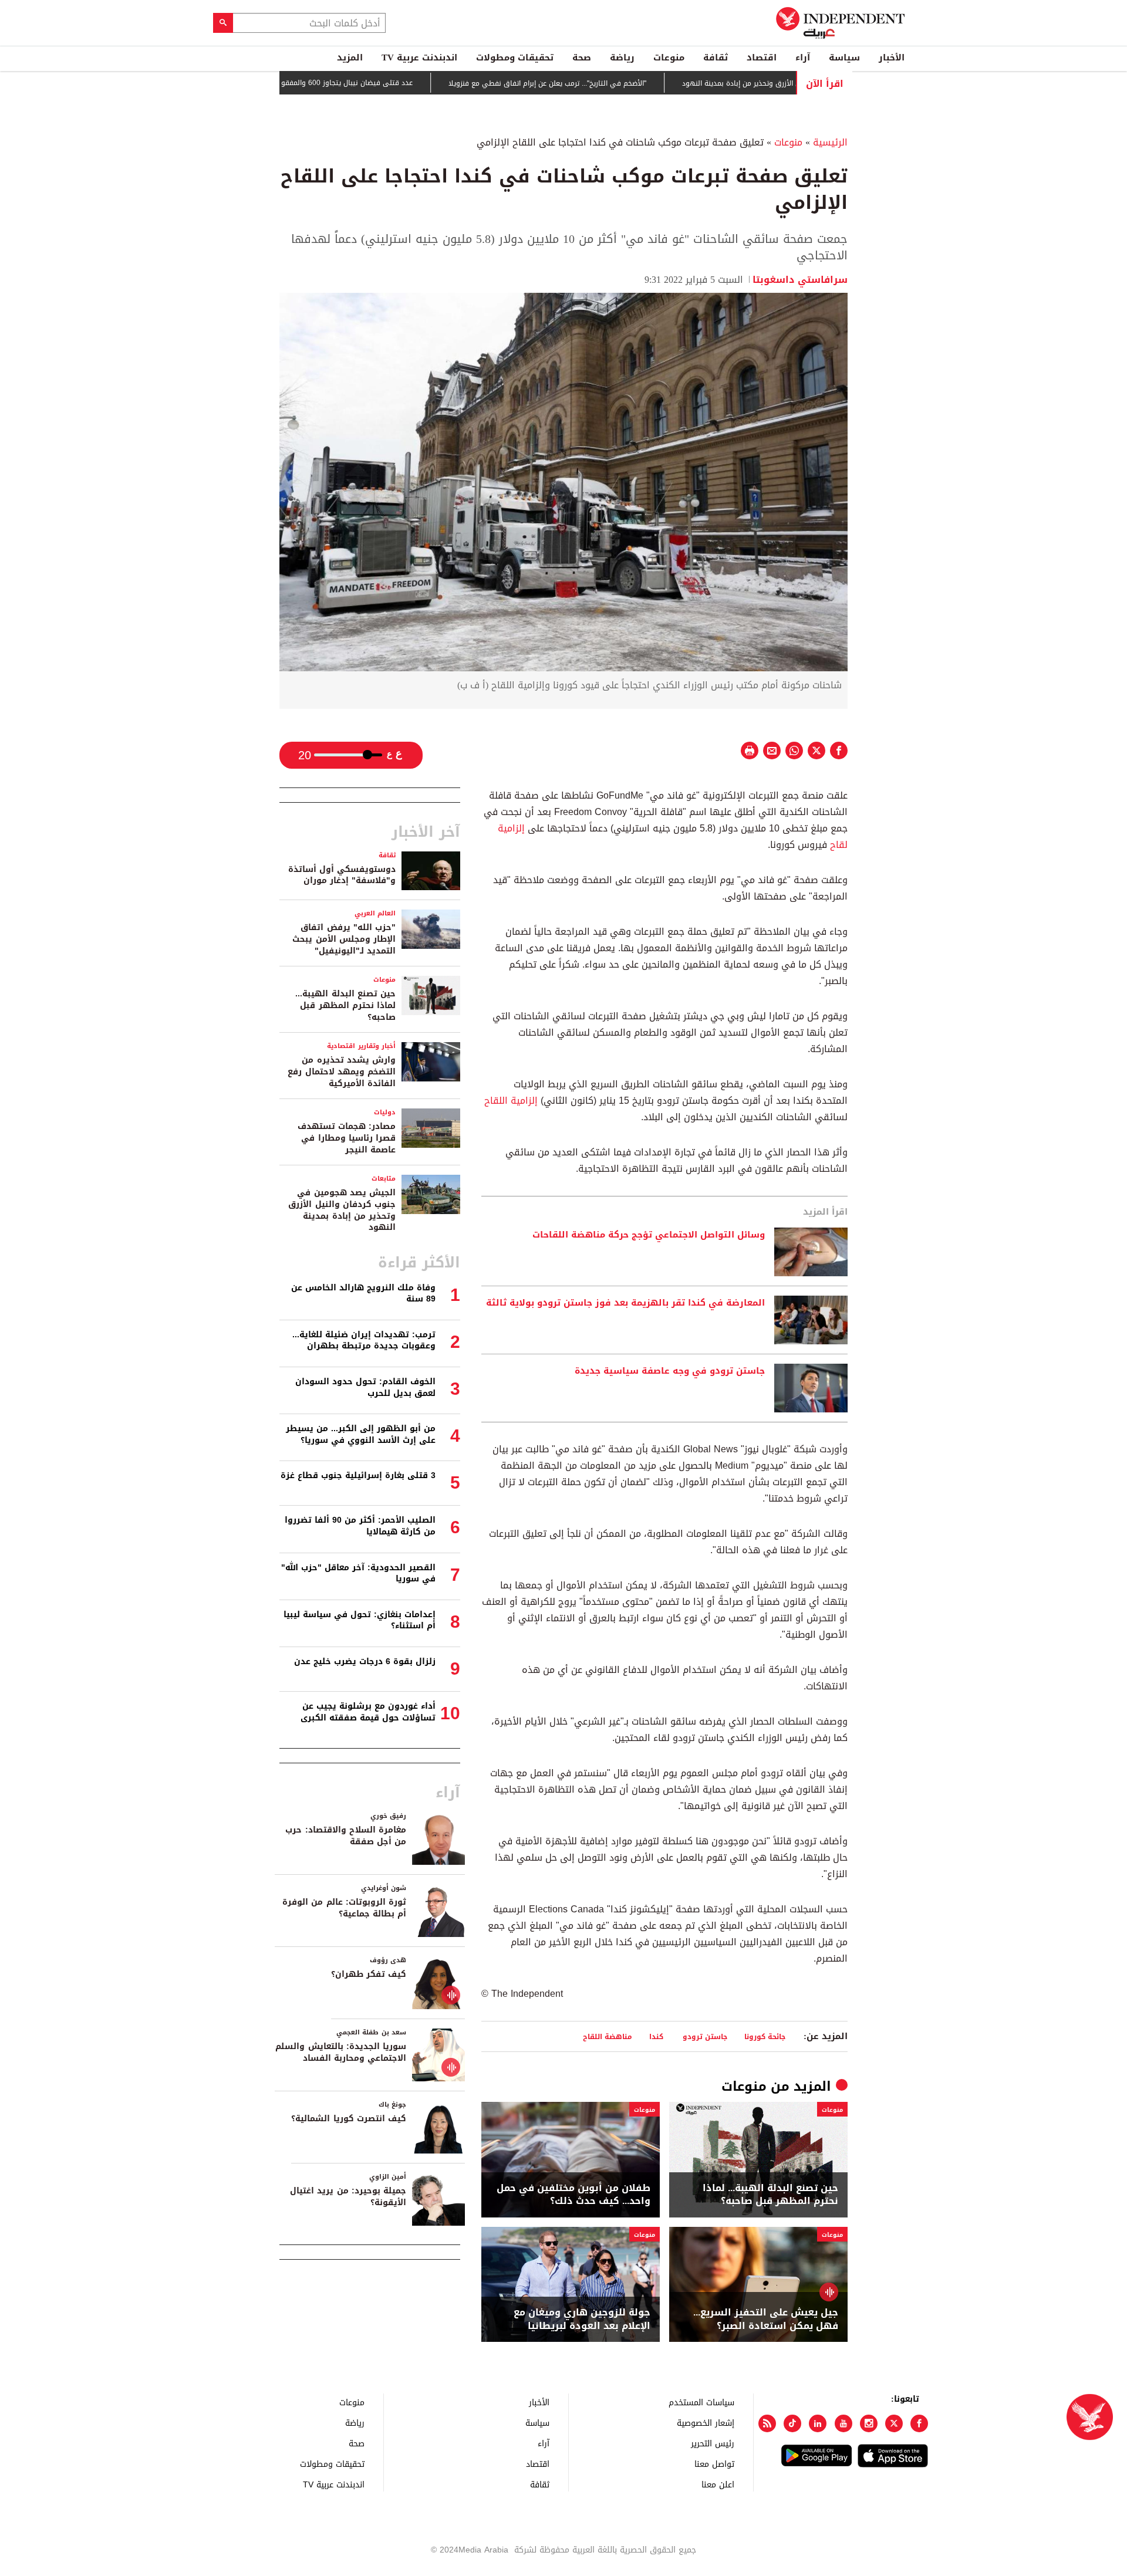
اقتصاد (762, 58)
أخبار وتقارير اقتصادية (361, 1046)
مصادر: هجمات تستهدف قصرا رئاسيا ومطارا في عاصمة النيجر (347, 1138)
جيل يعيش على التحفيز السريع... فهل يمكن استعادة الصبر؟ (766, 2319)
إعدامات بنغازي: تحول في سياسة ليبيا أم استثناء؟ (360, 1620)
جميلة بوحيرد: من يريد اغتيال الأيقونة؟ (348, 2197)
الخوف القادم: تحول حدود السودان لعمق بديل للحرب (365, 1387)
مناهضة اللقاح (608, 2036)
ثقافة (716, 58)
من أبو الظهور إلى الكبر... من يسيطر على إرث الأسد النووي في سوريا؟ (361, 1434)
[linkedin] (818, 2423)
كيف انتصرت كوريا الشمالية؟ (349, 2119)
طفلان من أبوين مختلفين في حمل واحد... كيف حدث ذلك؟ (573, 2195)
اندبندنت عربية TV (419, 58)
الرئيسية (830, 142)
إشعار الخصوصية (706, 2423)
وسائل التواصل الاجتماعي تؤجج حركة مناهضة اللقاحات (649, 1235)
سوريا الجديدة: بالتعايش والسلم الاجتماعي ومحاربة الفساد (341, 2052)
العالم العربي (375, 913)
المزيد (350, 58)
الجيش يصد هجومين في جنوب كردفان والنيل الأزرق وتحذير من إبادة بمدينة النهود (342, 1210)
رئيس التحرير (713, 2443)
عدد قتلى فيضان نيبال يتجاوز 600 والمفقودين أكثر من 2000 (386, 83)
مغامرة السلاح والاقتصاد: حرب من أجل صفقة (346, 1836)
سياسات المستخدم (701, 2402)
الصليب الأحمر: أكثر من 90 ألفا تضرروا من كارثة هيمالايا (360, 1526)
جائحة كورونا (765, 2036)
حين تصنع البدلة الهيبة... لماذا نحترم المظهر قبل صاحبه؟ (770, 2195)
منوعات (669, 58)
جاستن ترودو (704, 2036)
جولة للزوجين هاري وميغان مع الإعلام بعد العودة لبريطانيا (582, 2319)
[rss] (767, 2423)
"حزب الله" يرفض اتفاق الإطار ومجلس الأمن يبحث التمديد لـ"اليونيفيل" (344, 939)
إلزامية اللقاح (512, 1101)
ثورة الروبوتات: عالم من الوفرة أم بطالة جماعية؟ (344, 1908)
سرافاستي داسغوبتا (800, 280)
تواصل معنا (714, 2464)
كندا (656, 2036)
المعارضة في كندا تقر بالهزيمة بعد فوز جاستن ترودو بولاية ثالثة (625, 1303)
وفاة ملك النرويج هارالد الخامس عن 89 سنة (363, 1294)
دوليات (385, 1112)
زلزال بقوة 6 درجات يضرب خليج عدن (365, 1661)
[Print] (750, 751)
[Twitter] (894, 2423)
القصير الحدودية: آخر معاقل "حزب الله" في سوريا (358, 1573)
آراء (803, 58)
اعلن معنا (718, 2484)
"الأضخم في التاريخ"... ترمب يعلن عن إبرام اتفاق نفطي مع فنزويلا (613, 83)
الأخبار (892, 58)
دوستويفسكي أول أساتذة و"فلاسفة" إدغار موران (342, 875)
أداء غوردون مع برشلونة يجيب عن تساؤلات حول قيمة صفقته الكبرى (368, 1712)
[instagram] (869, 2423)
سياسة (844, 58)
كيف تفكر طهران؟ (369, 1974)
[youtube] (843, 2423)
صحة (582, 58)
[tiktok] (792, 2423)
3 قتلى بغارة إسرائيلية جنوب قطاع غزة (358, 1475)
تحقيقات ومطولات (515, 58)
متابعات (384, 1179)
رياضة (622, 58)
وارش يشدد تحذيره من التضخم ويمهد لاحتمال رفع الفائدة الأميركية (342, 1071)
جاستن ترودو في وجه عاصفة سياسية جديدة (670, 1371)
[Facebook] (919, 2423)
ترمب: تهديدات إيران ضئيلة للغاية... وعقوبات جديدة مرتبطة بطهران (364, 1341)
